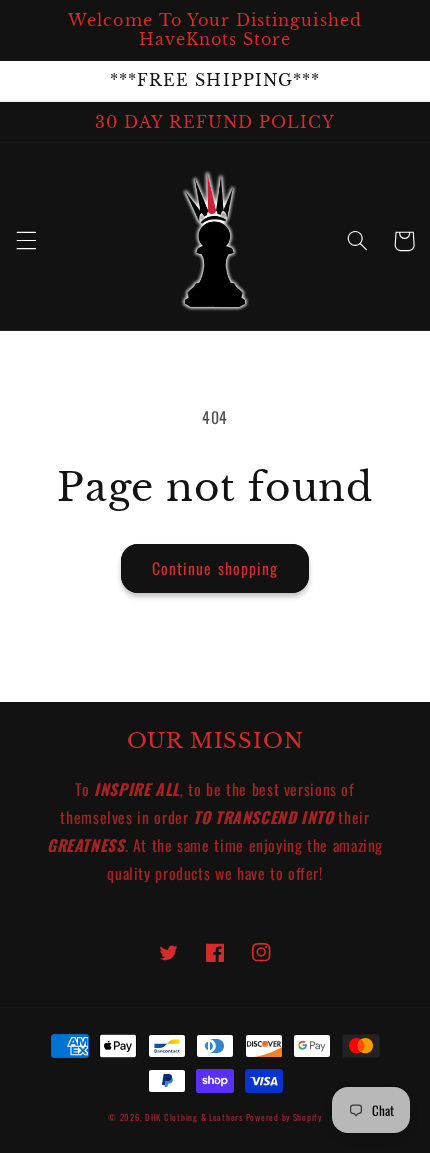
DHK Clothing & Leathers (194, 1117)
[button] (26, 241)
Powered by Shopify (284, 1117)
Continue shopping (215, 568)
